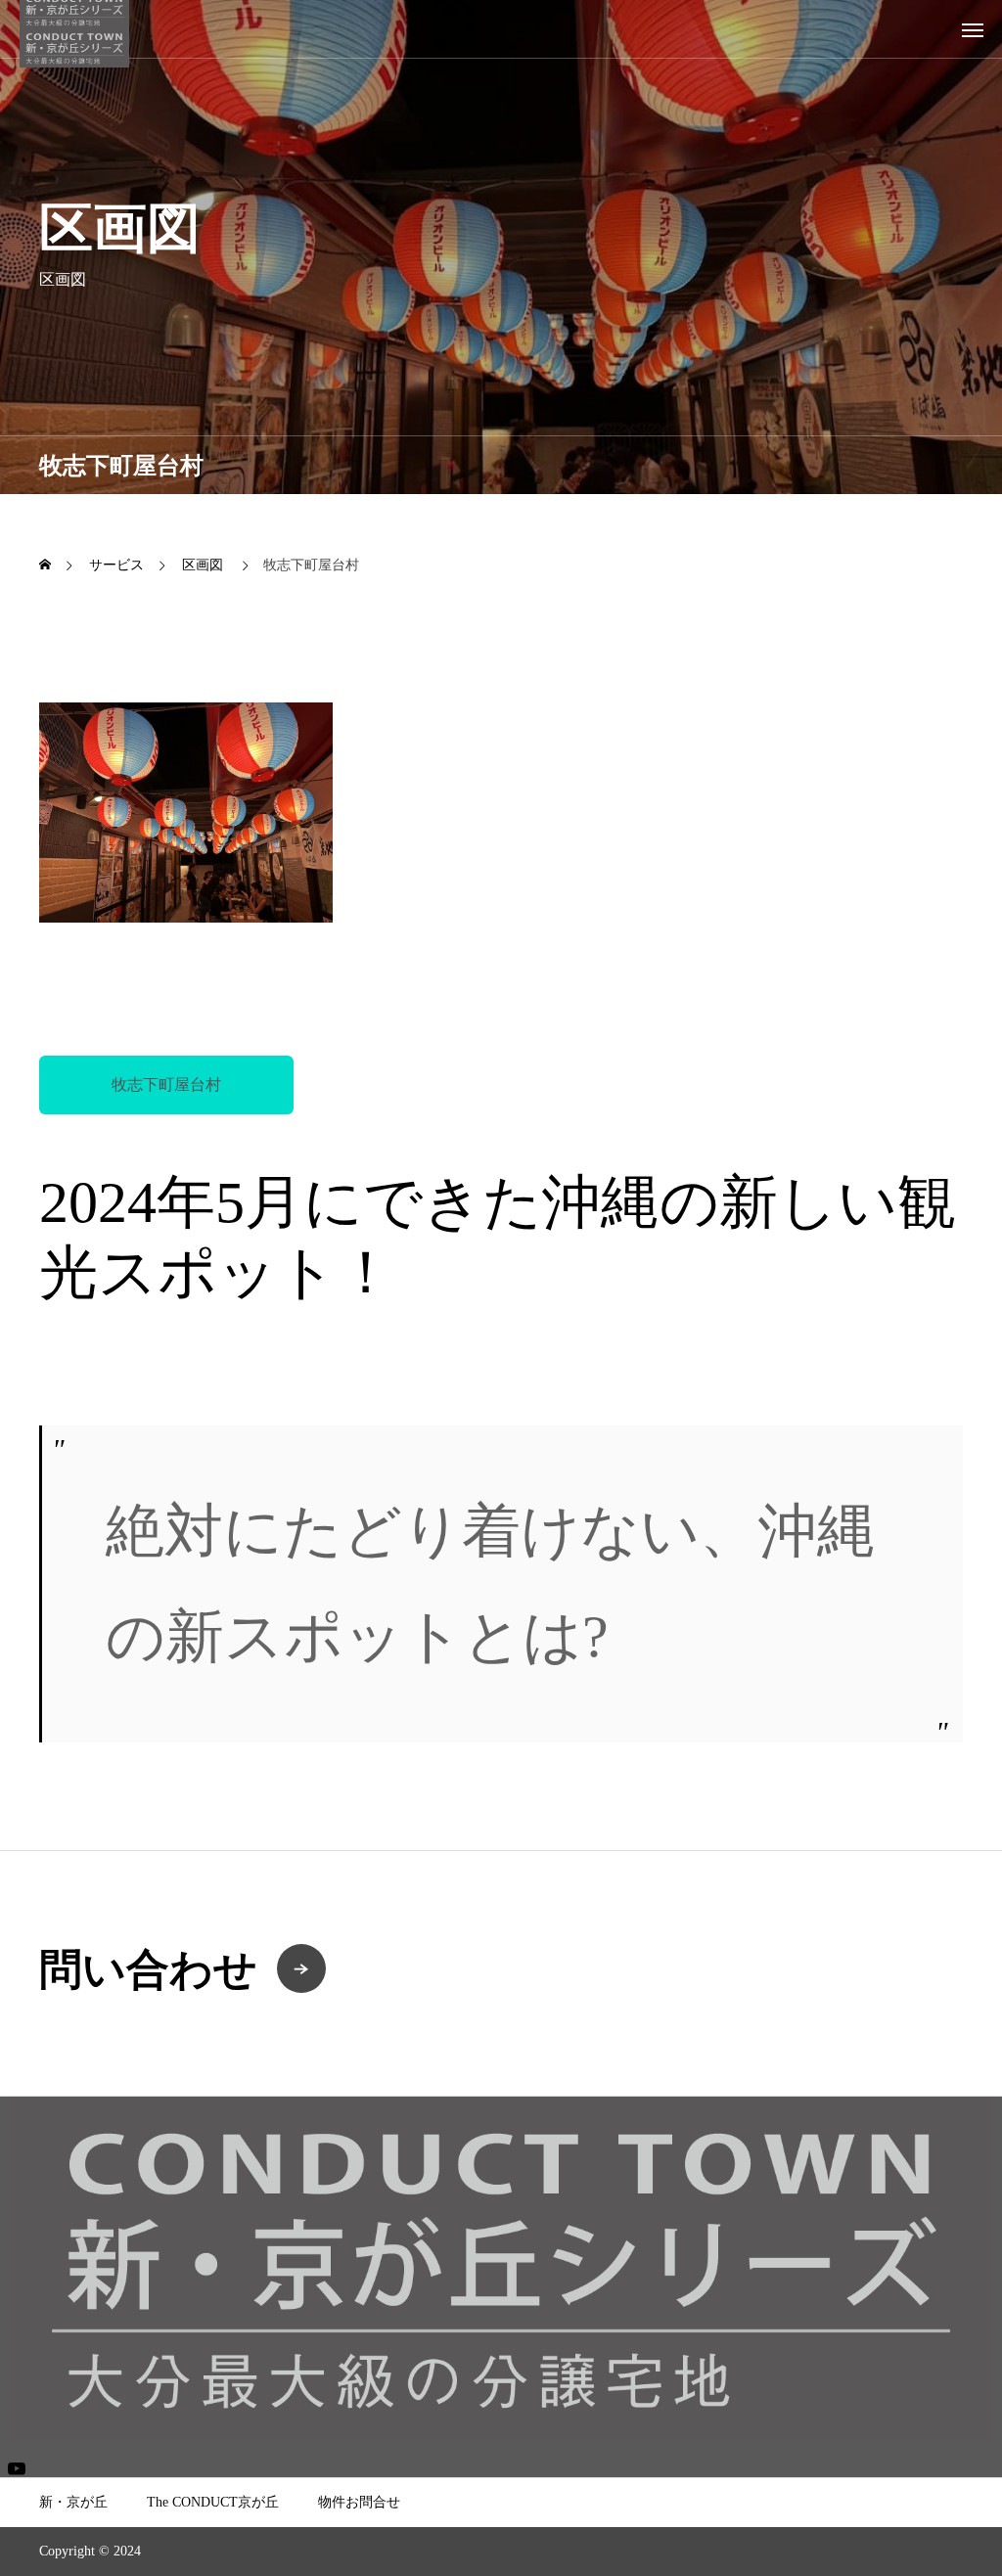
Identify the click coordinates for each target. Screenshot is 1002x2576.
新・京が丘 (73, 2502)
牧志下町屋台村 (166, 1085)
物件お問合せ (359, 2502)
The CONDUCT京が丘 (213, 2502)
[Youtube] (16, 2468)
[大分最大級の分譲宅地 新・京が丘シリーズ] (74, 29)
